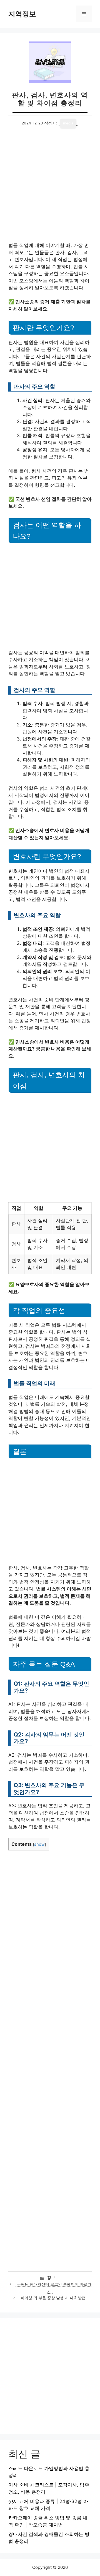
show (39, 1844)
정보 (51, 2278)
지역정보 (22, 14)
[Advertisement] (50, 190)
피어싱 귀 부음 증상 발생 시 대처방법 (53, 2298)
